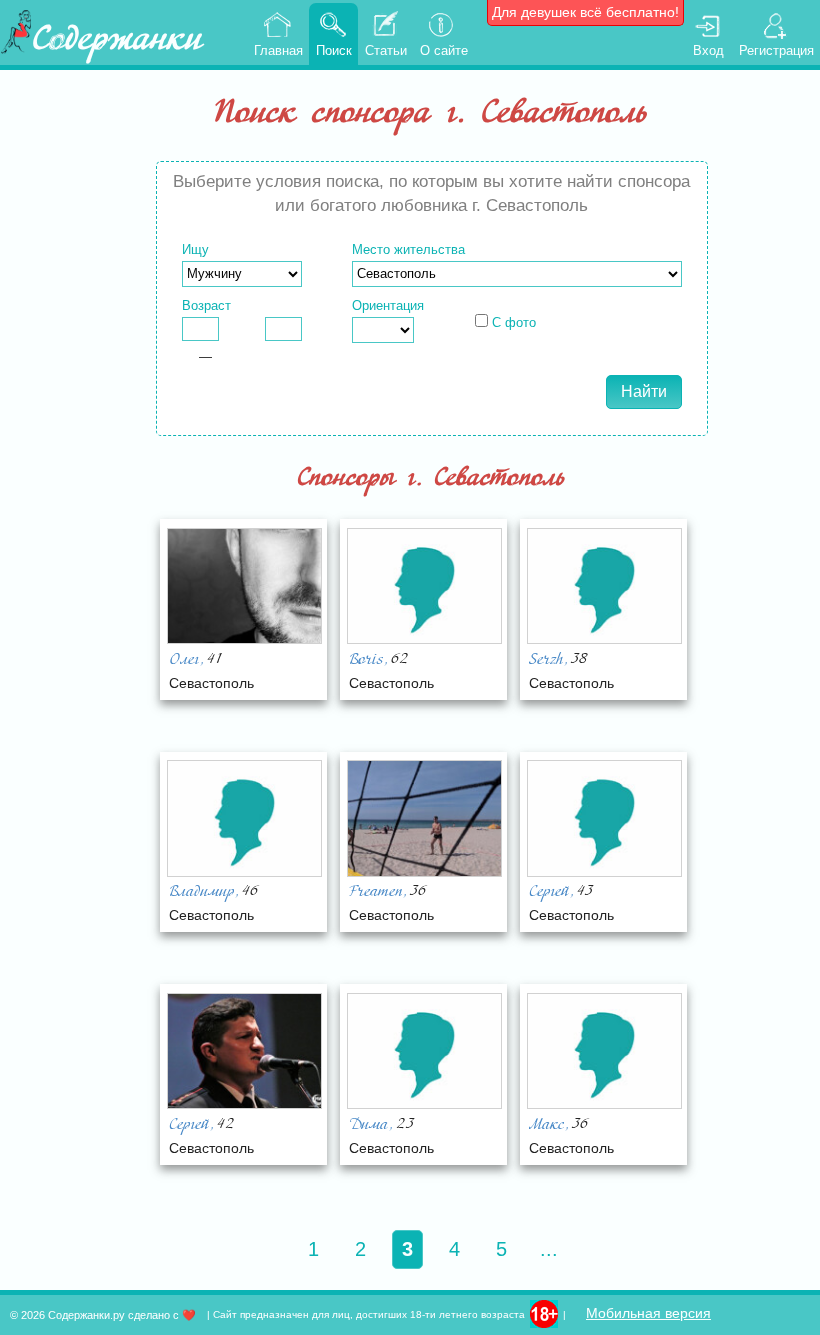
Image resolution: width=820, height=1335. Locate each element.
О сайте (444, 50)
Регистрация (776, 50)
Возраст (206, 305)
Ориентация (388, 305)
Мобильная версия (648, 1313)
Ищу (195, 249)
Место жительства (408, 249)
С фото (514, 322)
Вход (708, 50)
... (549, 1249)
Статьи (386, 50)
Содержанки (117, 42)
